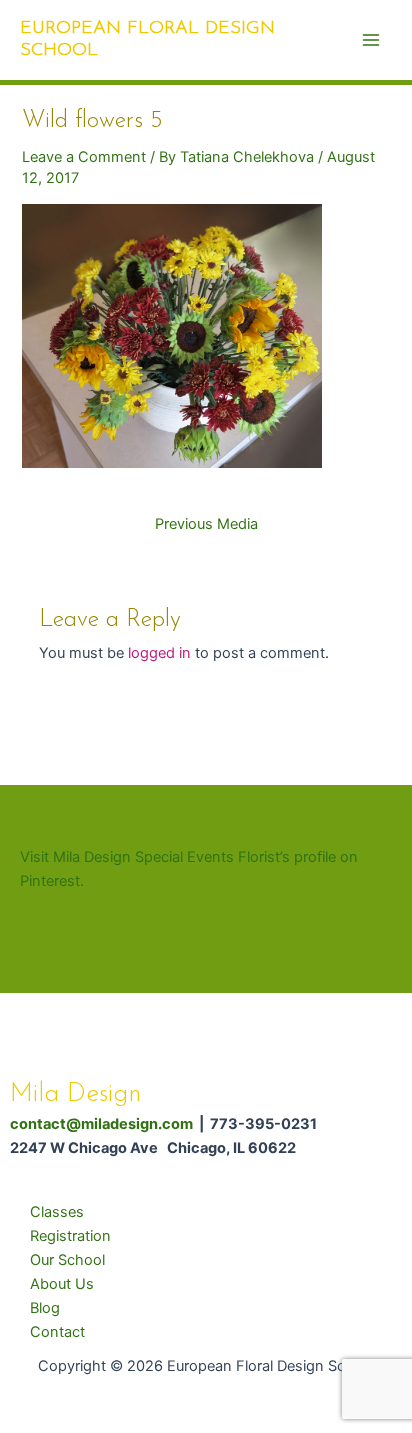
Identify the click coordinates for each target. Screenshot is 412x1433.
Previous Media (206, 524)
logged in (159, 653)
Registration (70, 1236)
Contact (57, 1332)
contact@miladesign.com (101, 1124)
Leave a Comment (84, 157)
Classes (57, 1212)
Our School (67, 1260)
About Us (62, 1284)
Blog (45, 1308)
